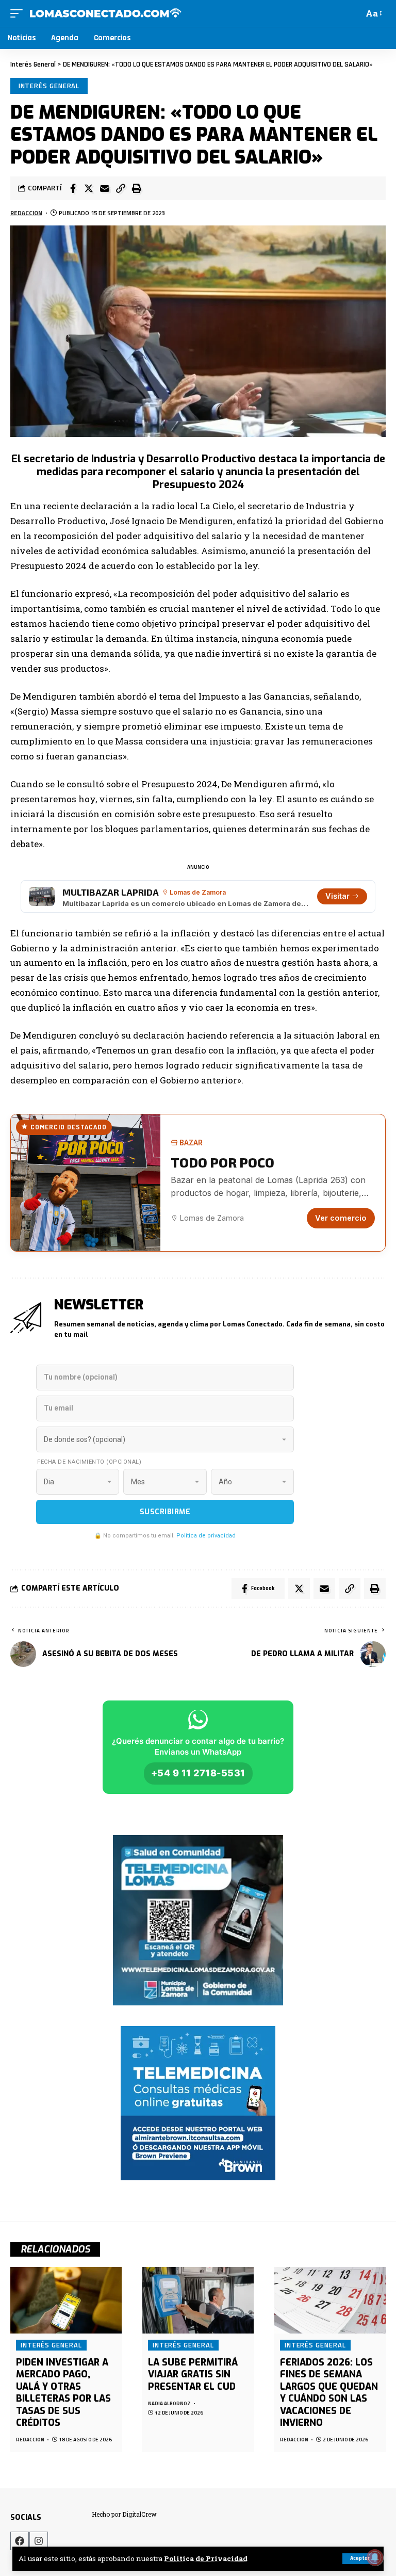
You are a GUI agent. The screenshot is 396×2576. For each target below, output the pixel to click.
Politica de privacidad (206, 1536)
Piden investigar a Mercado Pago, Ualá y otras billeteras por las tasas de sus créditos (63, 2393)
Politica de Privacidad (206, 2558)
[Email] (105, 188)
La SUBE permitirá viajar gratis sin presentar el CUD (193, 2375)
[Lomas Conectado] (105, 13)
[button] (121, 188)
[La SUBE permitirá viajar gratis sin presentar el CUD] (198, 2300)
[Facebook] (20, 2541)
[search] (353, 13)
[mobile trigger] (19, 13)
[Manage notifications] (375, 2557)
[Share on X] (89, 188)
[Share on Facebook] (73, 188)
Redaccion (26, 213)
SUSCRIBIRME (165, 1512)
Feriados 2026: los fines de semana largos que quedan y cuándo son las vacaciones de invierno (329, 2393)
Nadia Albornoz (169, 2403)
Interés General (49, 86)
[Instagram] (39, 2541)
